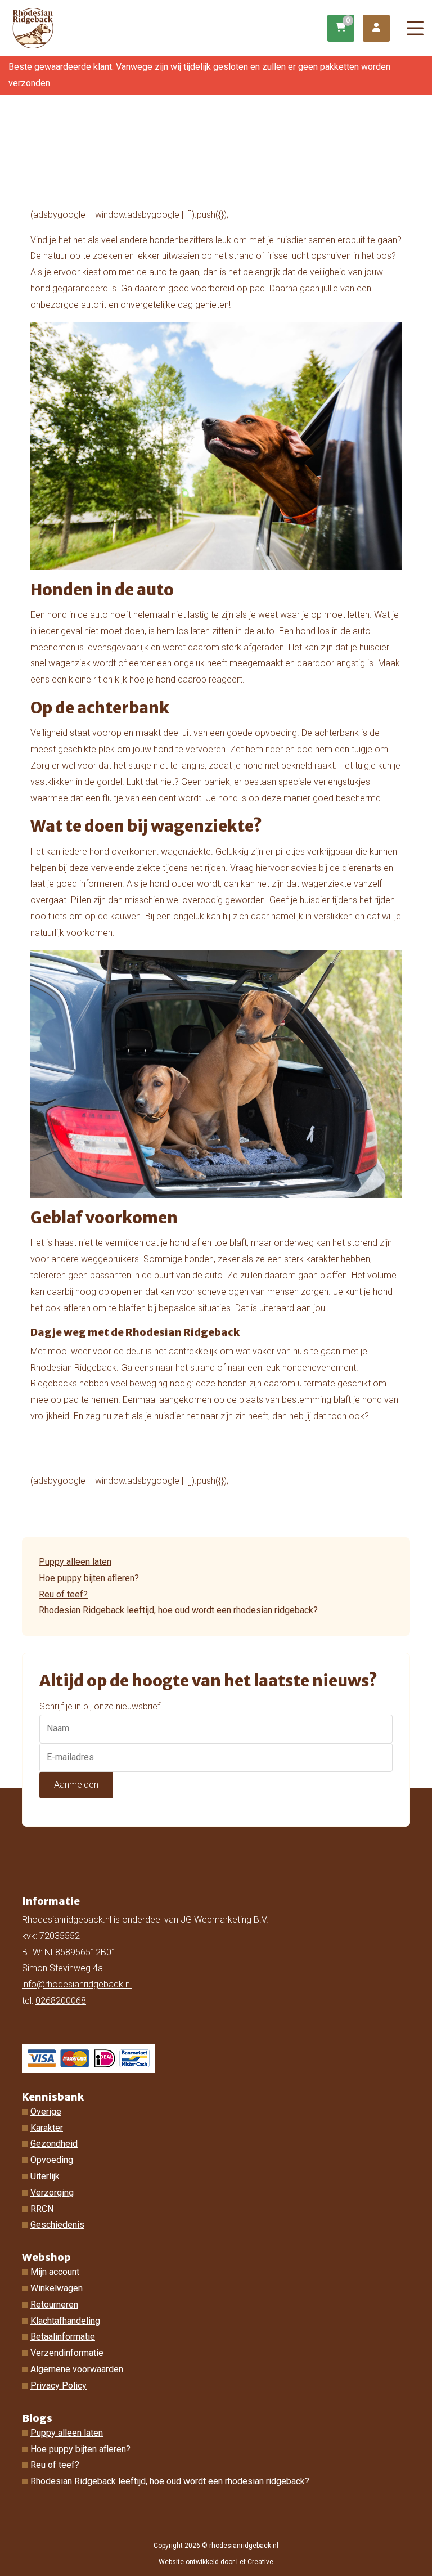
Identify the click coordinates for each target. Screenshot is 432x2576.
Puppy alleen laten (75, 1562)
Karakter (47, 2128)
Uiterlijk (45, 2176)
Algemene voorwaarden (77, 2369)
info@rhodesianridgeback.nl (77, 1984)
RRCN (42, 2209)
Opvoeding (52, 2160)
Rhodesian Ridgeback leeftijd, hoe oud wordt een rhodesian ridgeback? (178, 1610)
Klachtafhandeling (65, 2321)
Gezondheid (54, 2144)
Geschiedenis (57, 2225)
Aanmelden (76, 1785)
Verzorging (52, 2193)
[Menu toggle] (415, 28)
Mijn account (55, 2272)
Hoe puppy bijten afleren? (89, 1578)
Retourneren (54, 2305)
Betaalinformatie (63, 2337)
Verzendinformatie (67, 2353)
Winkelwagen (57, 2288)
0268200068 (61, 2001)
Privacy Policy (58, 2386)
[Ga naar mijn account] (376, 28)
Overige (46, 2111)
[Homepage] (169, 27)
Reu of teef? (63, 1594)
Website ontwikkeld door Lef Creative (216, 2562)
